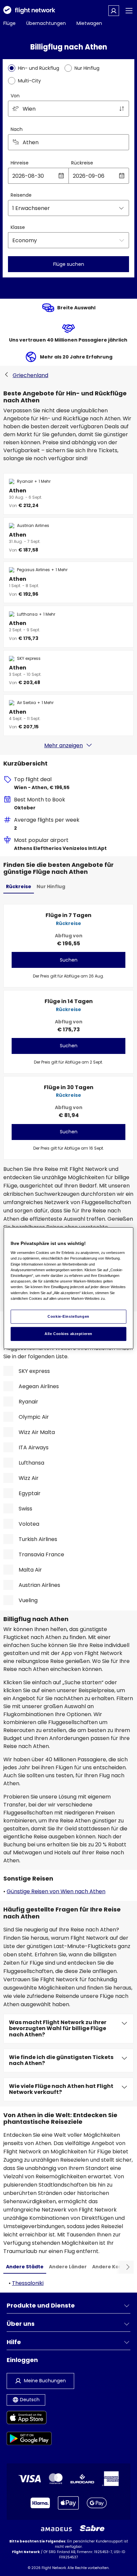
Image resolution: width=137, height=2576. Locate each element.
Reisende (21, 195)
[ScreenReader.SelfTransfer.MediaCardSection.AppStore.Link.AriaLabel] (29, 2419)
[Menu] (129, 11)
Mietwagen (89, 23)
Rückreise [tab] (19, 886)
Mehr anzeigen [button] (64, 745)
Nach (17, 129)
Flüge (9, 23)
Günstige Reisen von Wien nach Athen (56, 1891)
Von (15, 96)
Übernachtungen (46, 23)
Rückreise (82, 163)
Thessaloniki (28, 2283)
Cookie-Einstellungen (68, 1316)
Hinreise (20, 163)
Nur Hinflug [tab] (51, 886)
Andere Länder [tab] (68, 2267)
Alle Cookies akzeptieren (68, 1334)
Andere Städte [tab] (25, 2267)
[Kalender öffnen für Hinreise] (61, 176)
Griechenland (30, 375)
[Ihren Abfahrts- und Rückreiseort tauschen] (122, 109)
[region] (68, 1288)
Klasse (18, 227)
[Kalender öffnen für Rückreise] (122, 176)
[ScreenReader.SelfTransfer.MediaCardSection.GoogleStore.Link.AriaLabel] (29, 2440)
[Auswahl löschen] (122, 142)
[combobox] (68, 109)
